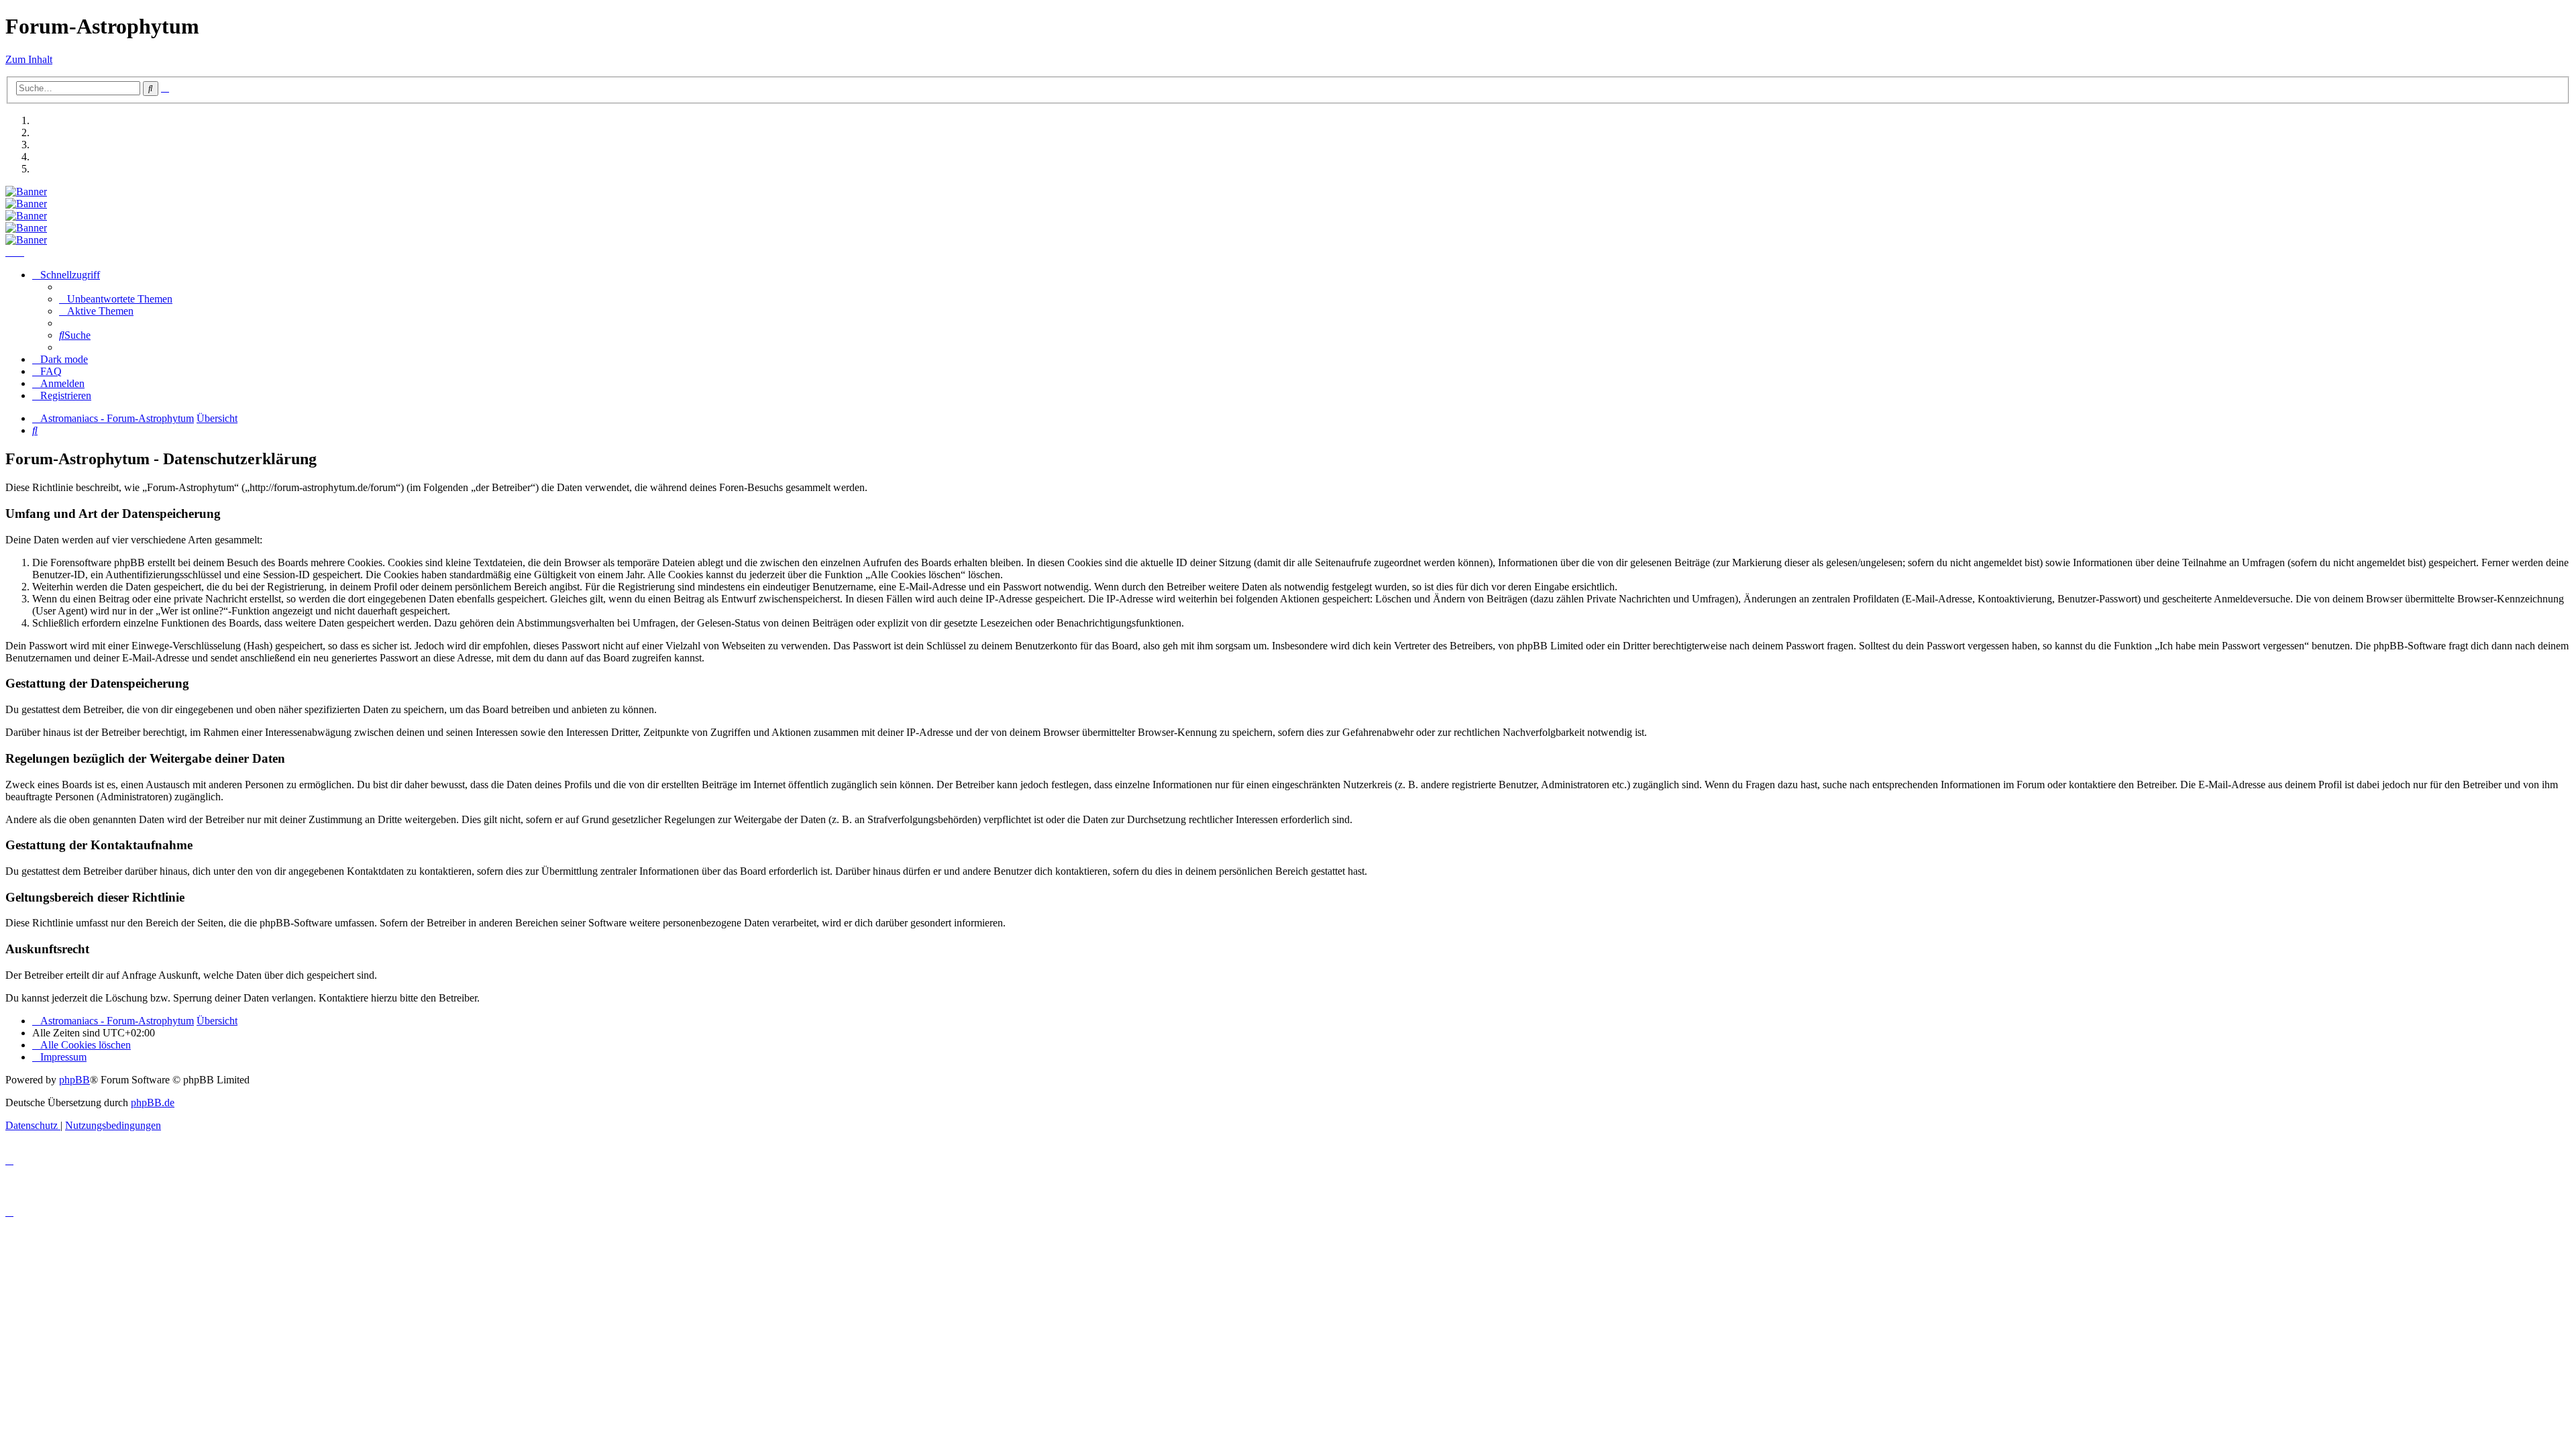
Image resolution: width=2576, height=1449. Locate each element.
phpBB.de (153, 1103)
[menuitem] (116, 299)
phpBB (74, 1080)
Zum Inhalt (29, 59)
